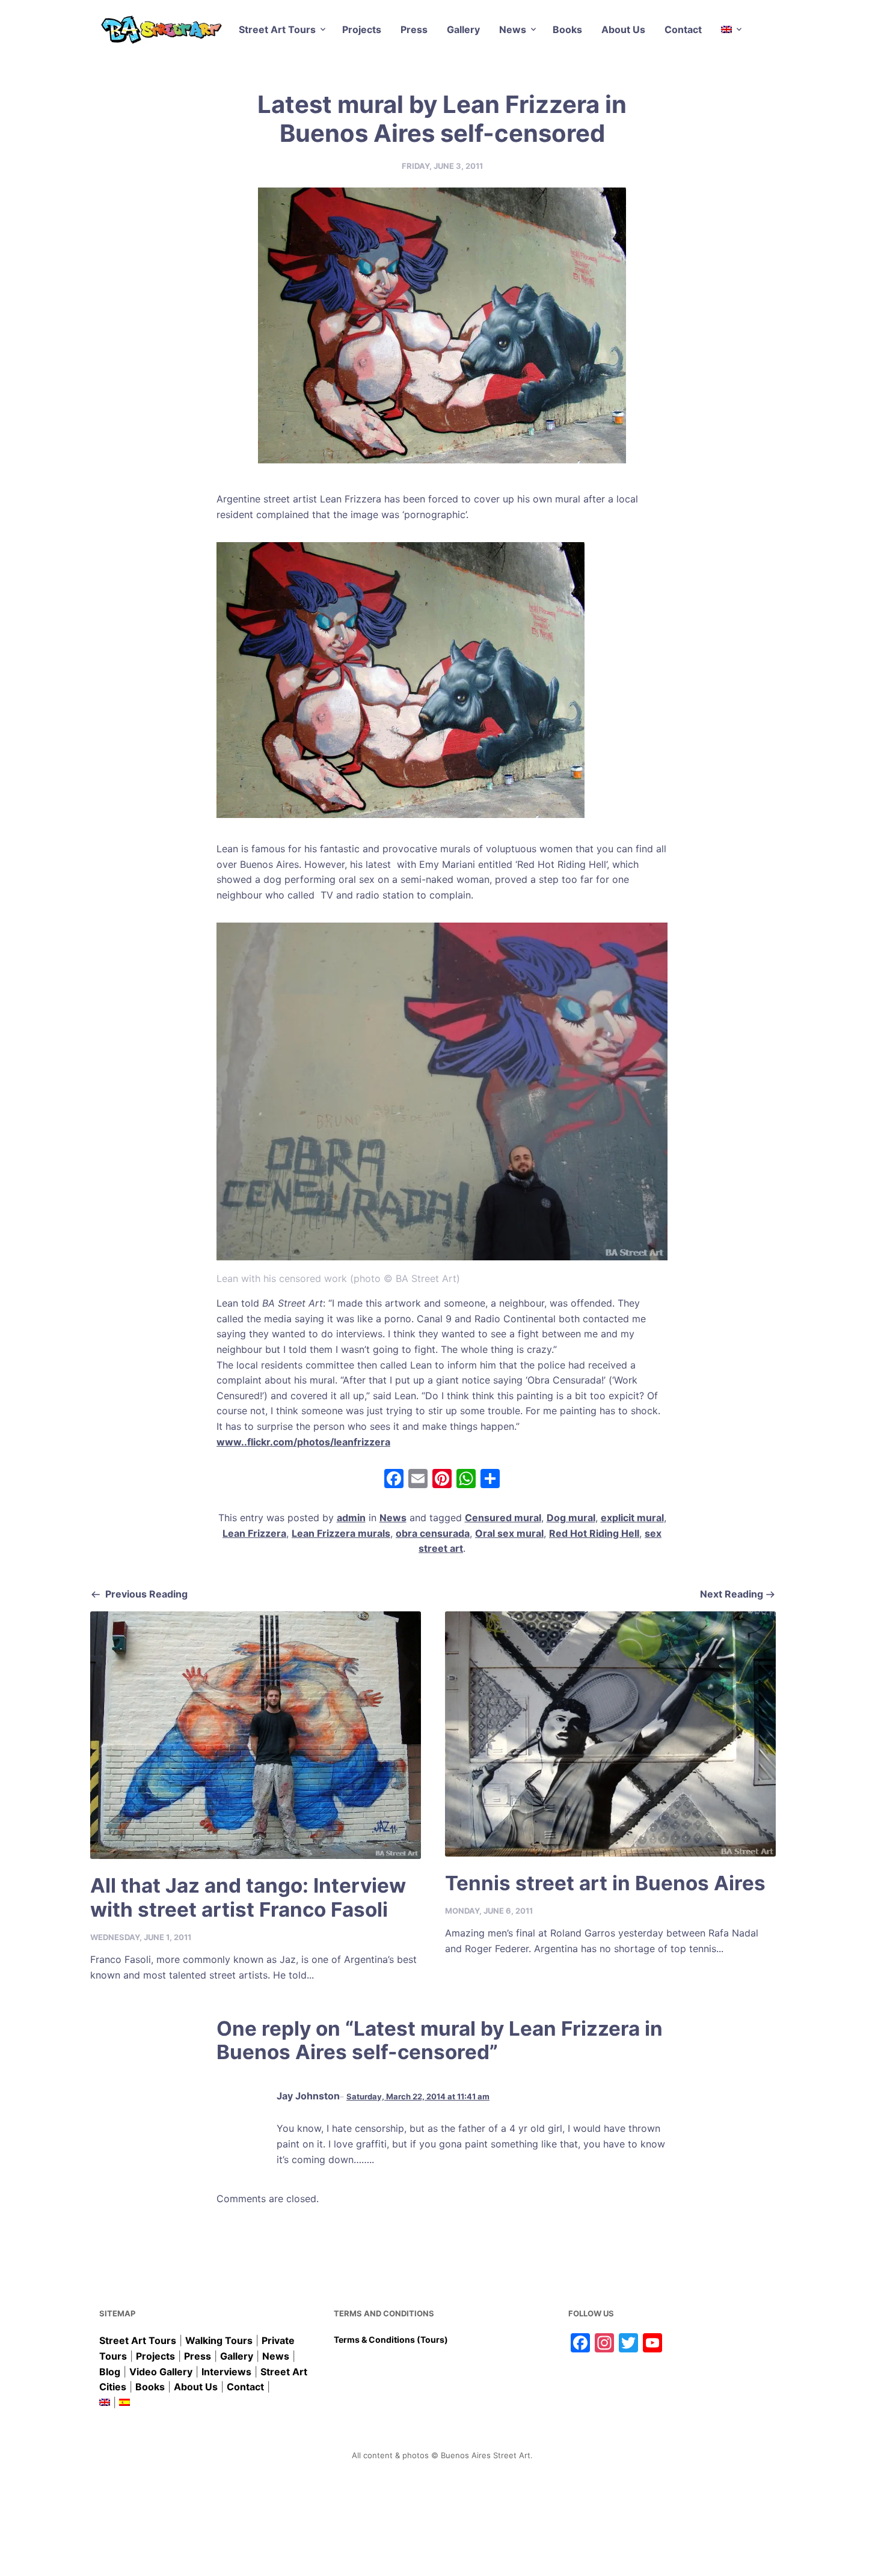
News (513, 29)
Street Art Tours (277, 29)
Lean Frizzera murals (341, 1533)
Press (414, 29)
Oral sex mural (509, 1533)
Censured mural (503, 1518)
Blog (110, 2372)
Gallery (463, 29)
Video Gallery (161, 2372)
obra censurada (433, 1533)
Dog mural (571, 1518)
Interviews (226, 2372)
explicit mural (632, 1518)
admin (351, 1518)
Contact (683, 29)
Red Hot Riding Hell (594, 1533)
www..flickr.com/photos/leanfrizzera (303, 1442)
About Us (623, 29)
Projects (362, 29)
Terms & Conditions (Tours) (391, 2339)
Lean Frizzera (254, 1533)
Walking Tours (219, 2340)
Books (567, 29)
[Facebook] (394, 1480)
